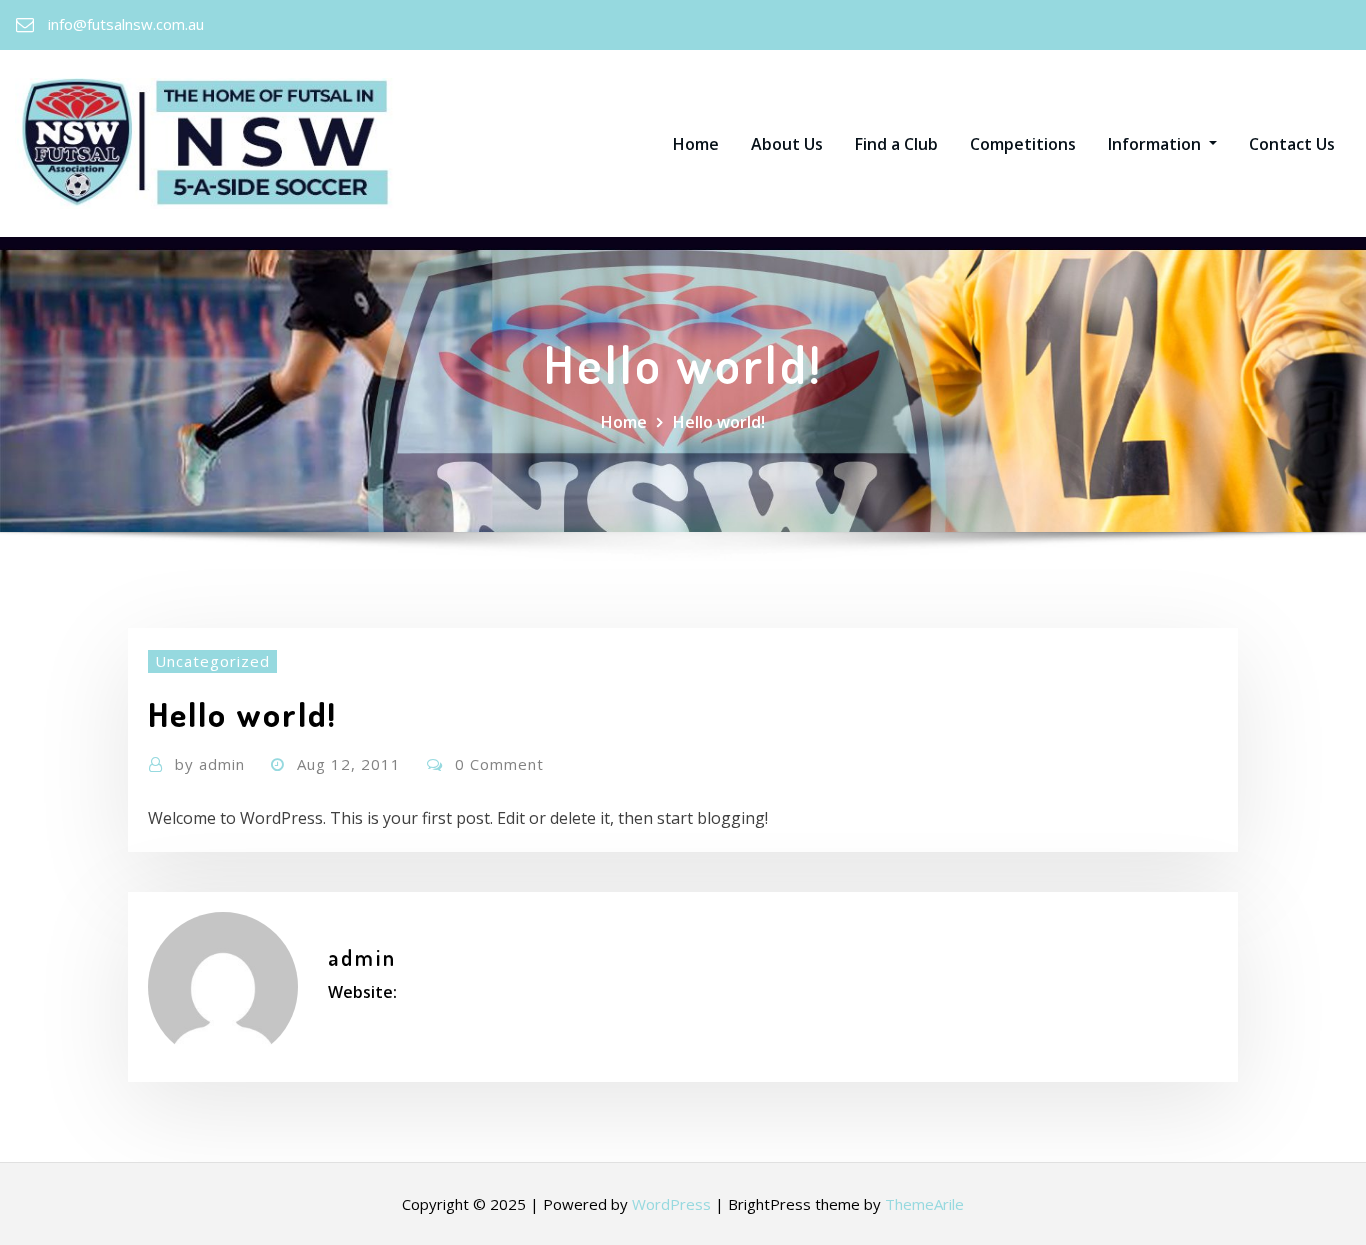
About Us (787, 144)
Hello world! (719, 422)
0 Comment (499, 764)
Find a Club (896, 144)
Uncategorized (212, 661)
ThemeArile (924, 1204)
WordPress (671, 1204)
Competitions (1023, 144)
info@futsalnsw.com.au (126, 24)
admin (210, 764)
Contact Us (1292, 144)
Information (1156, 144)
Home (696, 144)
